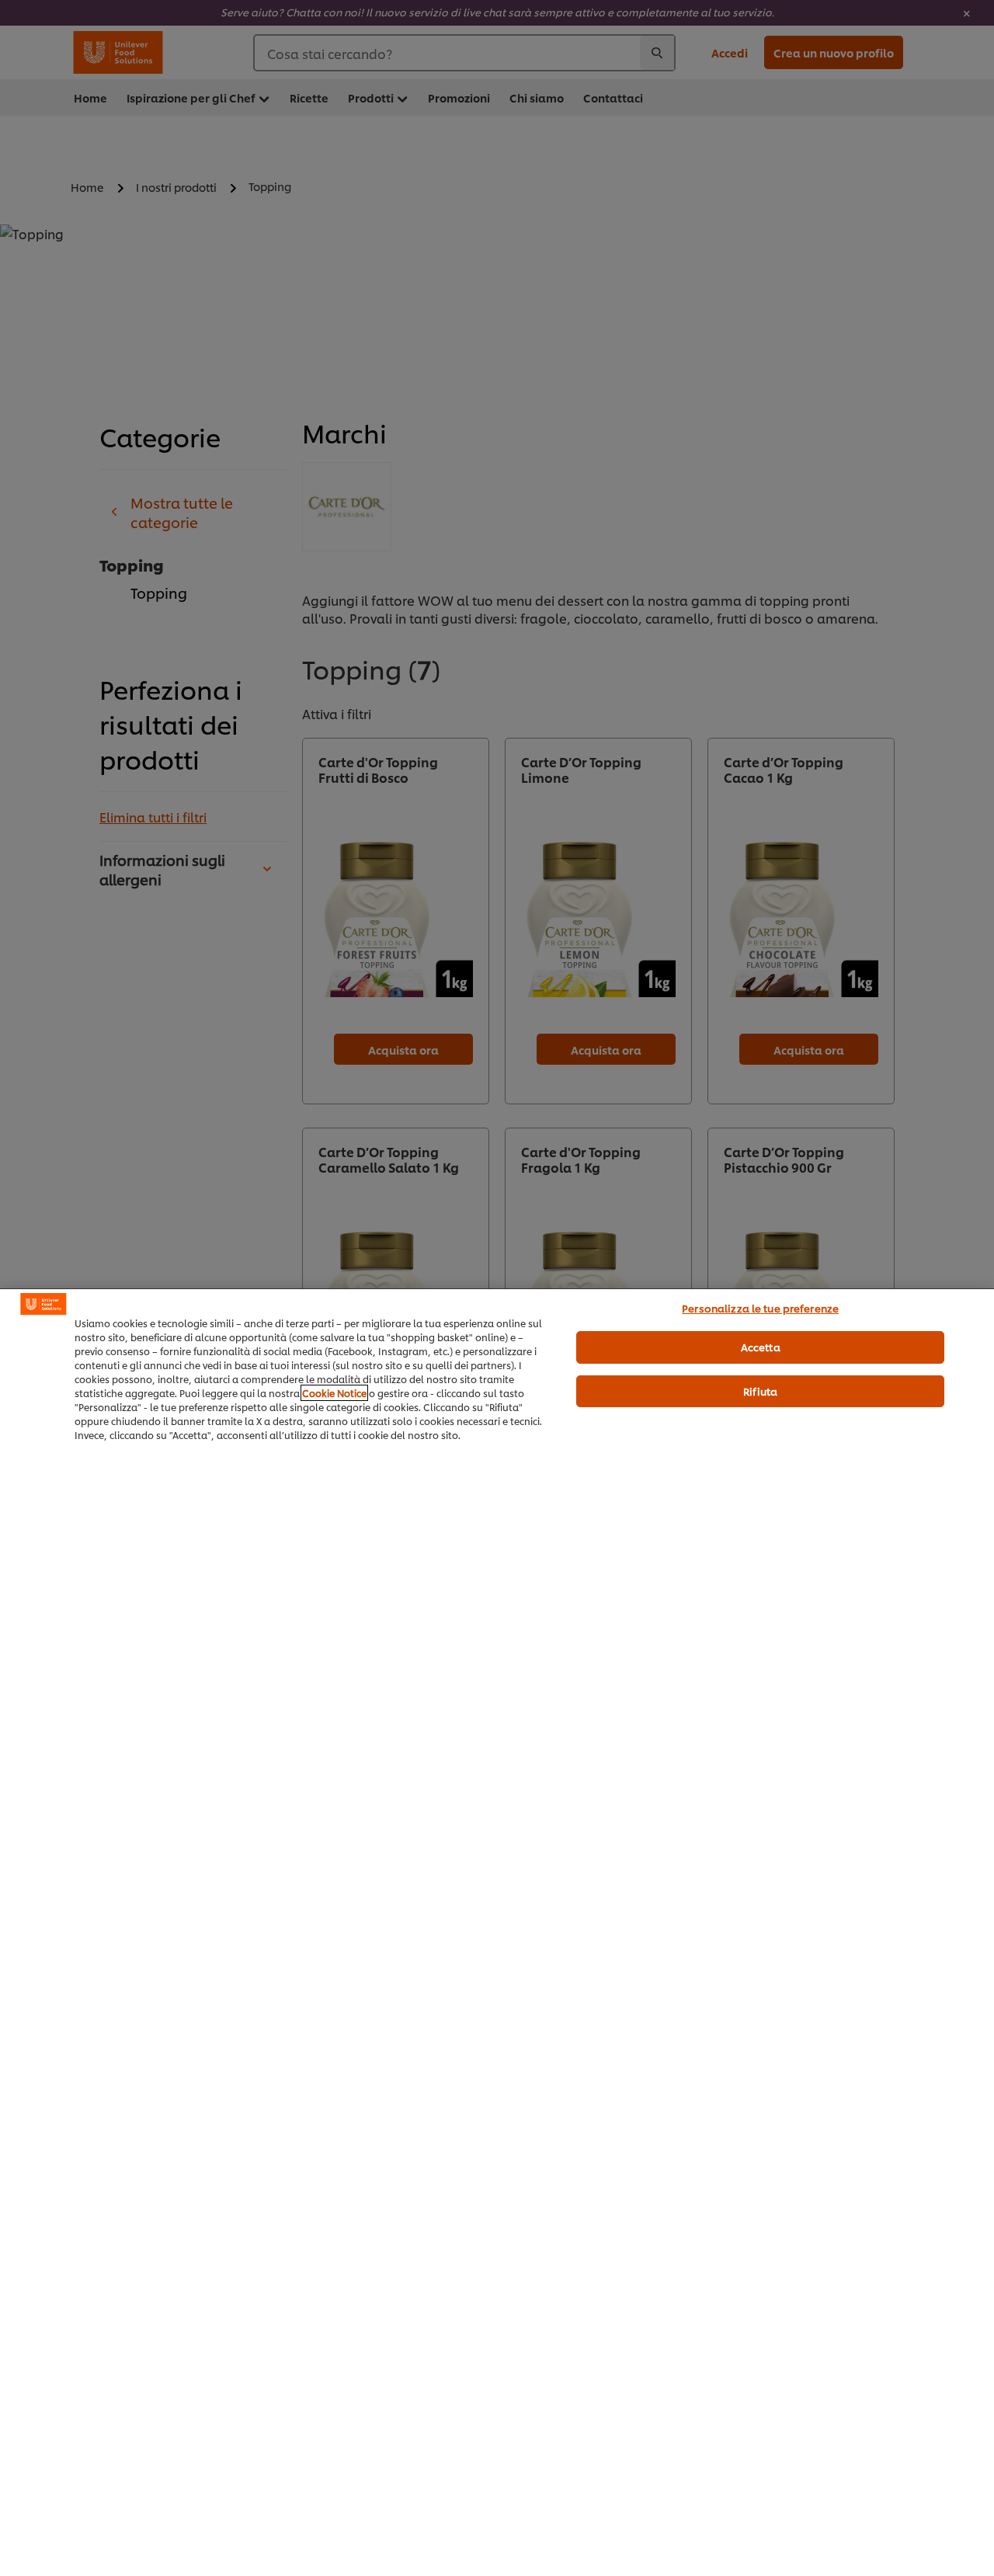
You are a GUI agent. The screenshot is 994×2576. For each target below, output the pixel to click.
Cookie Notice (334, 1393)
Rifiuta (760, 1391)
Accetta (761, 1347)
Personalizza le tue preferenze (760, 1308)
